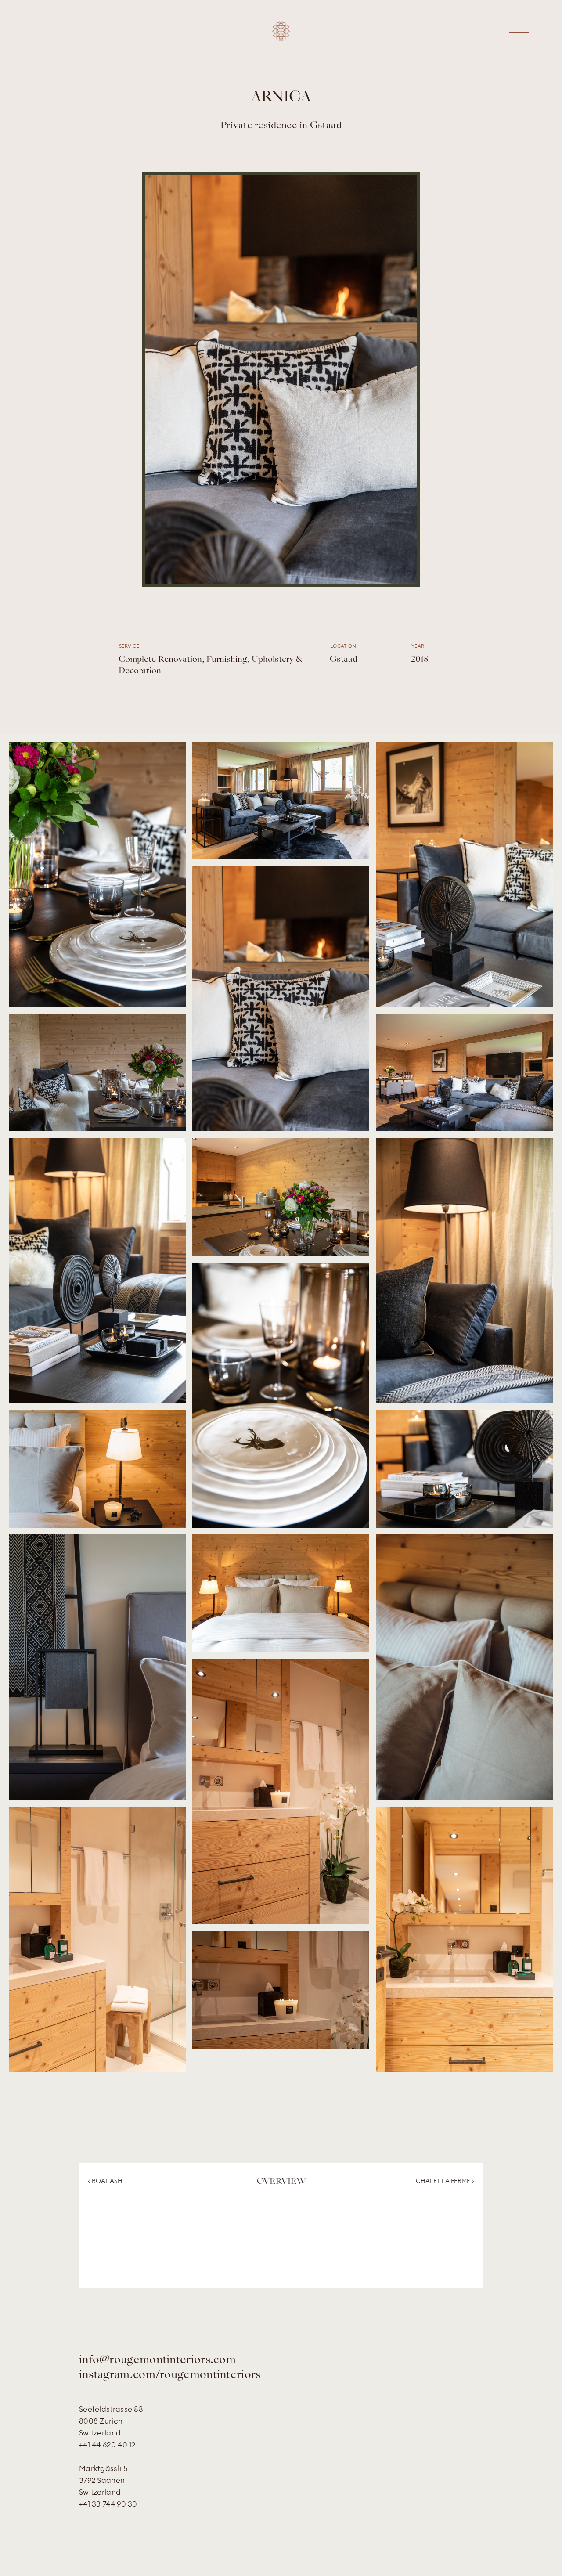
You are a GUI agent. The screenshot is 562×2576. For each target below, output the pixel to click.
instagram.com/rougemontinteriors (170, 2375)
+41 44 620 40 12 (107, 2445)
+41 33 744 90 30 (108, 2504)
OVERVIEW (281, 2182)
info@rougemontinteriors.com (157, 2360)
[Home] (281, 38)
